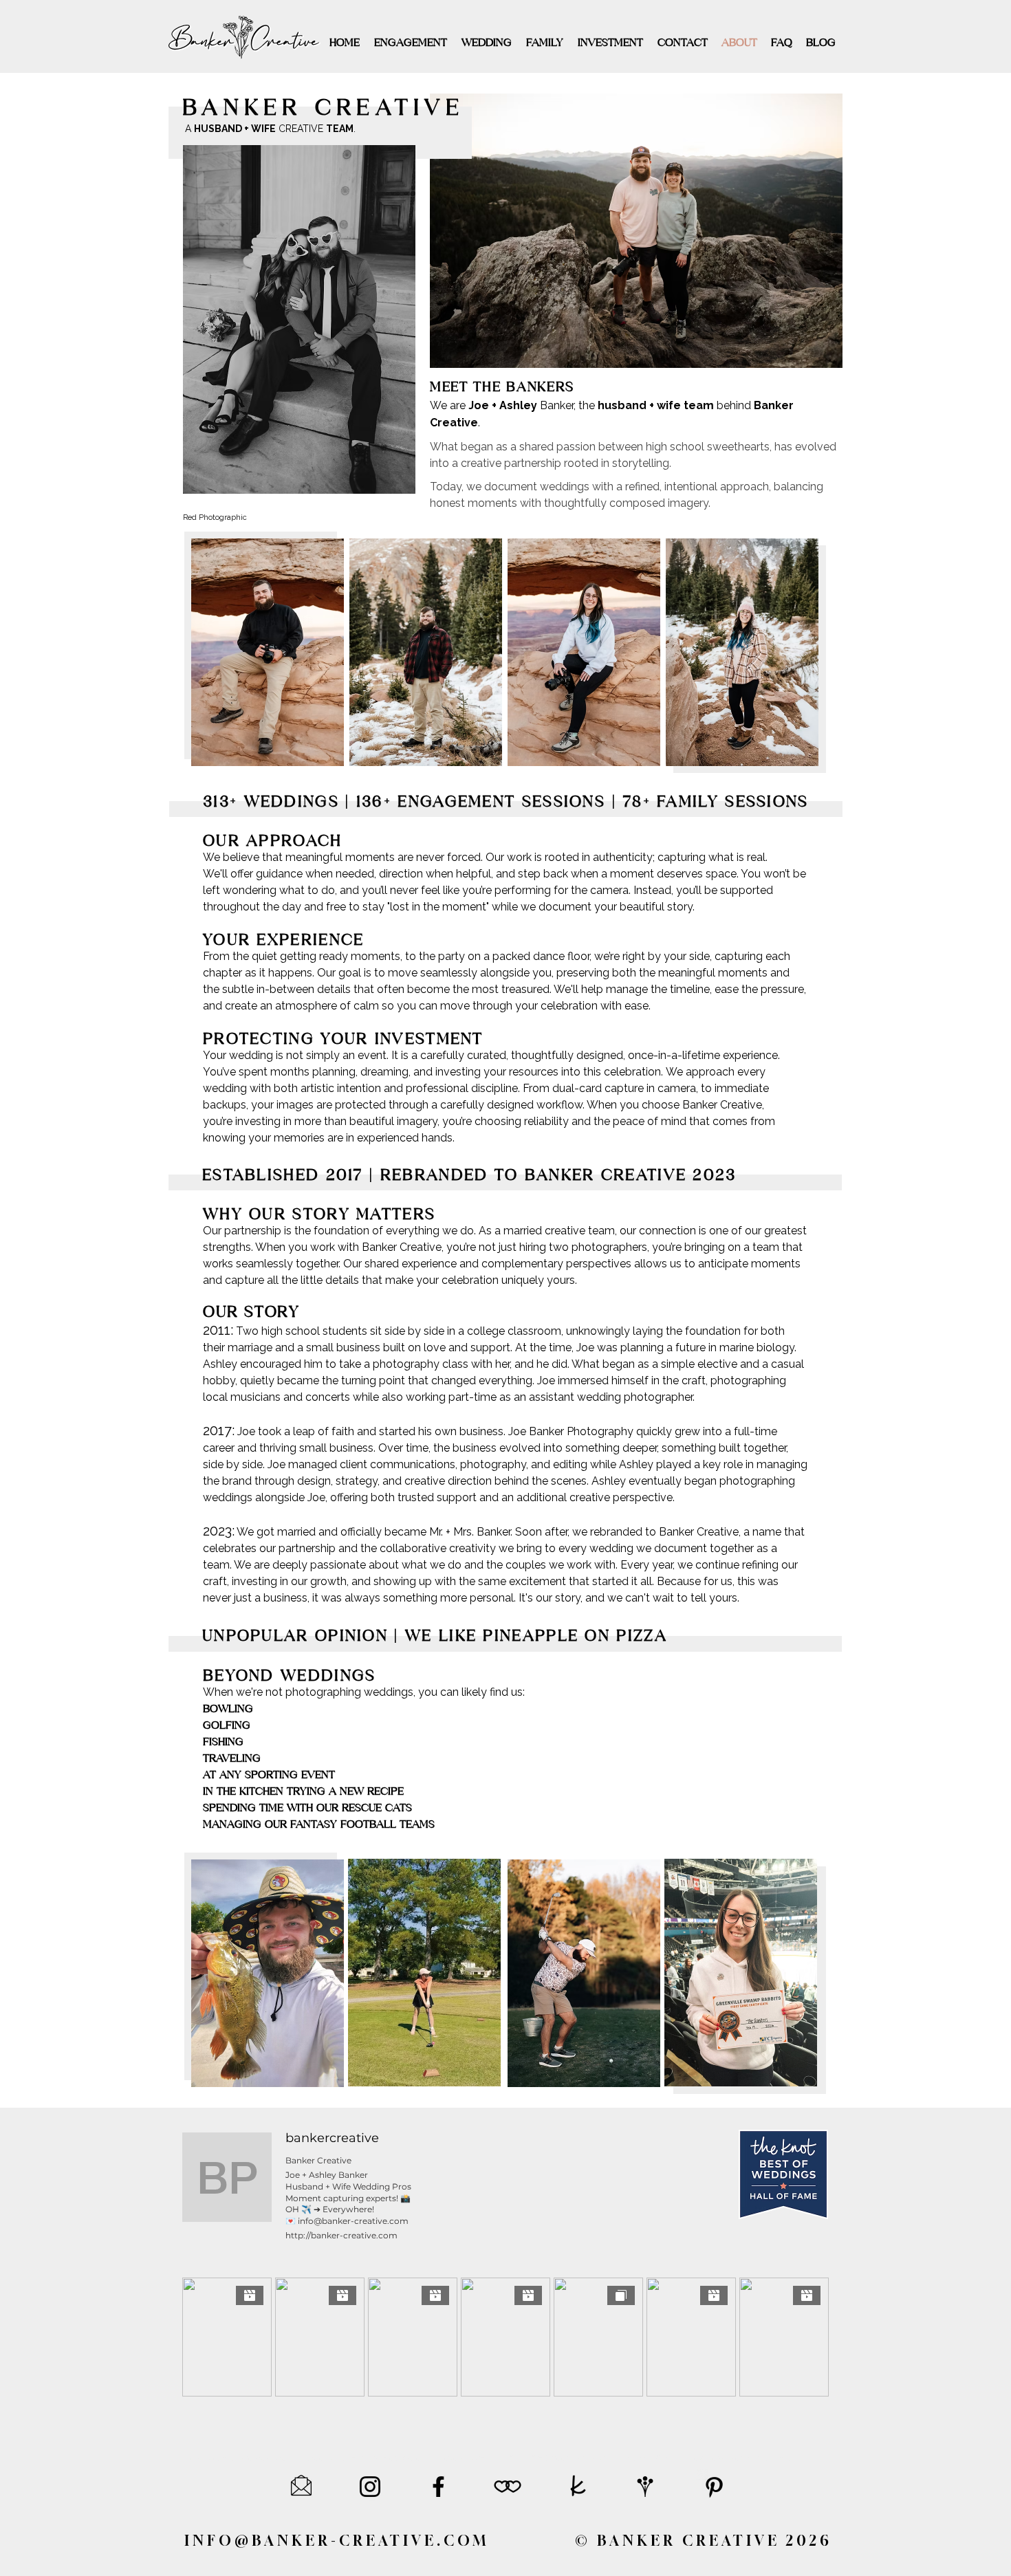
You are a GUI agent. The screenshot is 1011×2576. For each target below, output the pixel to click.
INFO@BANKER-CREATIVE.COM (337, 2541)
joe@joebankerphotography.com (747, 2458)
